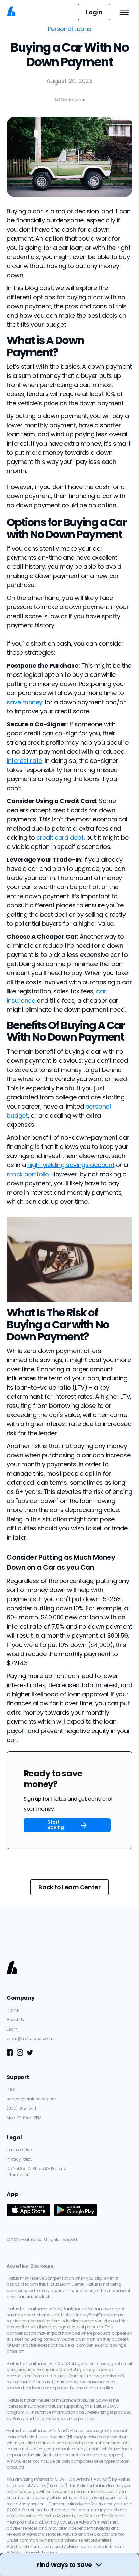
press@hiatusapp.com (29, 2038)
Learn (12, 2029)
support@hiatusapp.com (32, 2099)
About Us (15, 2020)
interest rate (24, 761)
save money (25, 702)
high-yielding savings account (71, 1165)
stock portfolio (28, 1174)
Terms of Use (19, 2150)
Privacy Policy (20, 2159)
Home (12, 2010)
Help (11, 2089)
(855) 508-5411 (21, 2108)
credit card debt (60, 838)
